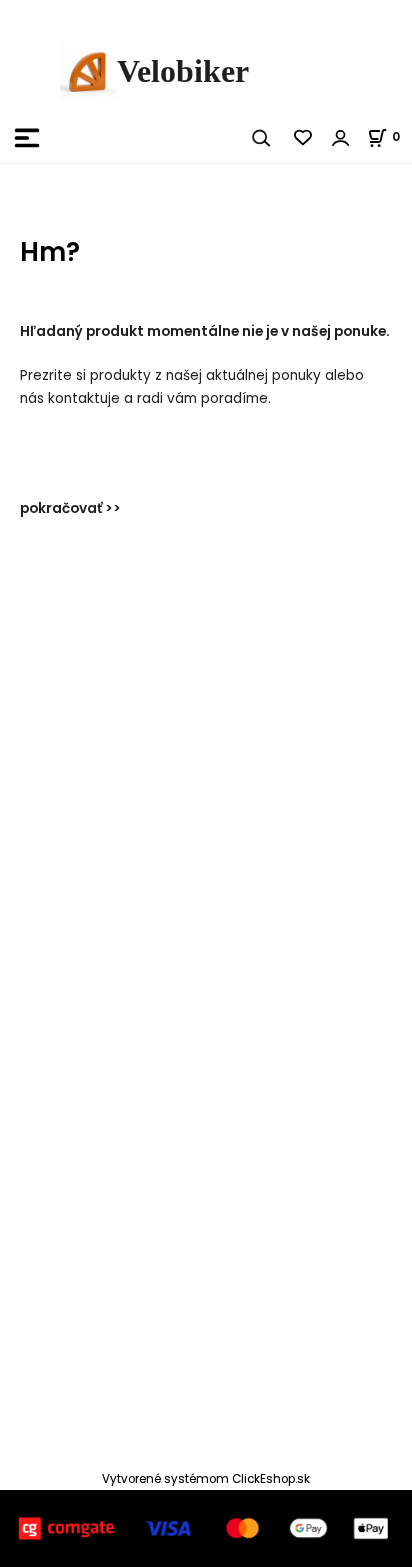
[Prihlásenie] (341, 138)
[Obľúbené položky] (304, 138)
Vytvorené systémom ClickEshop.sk (206, 1479)
